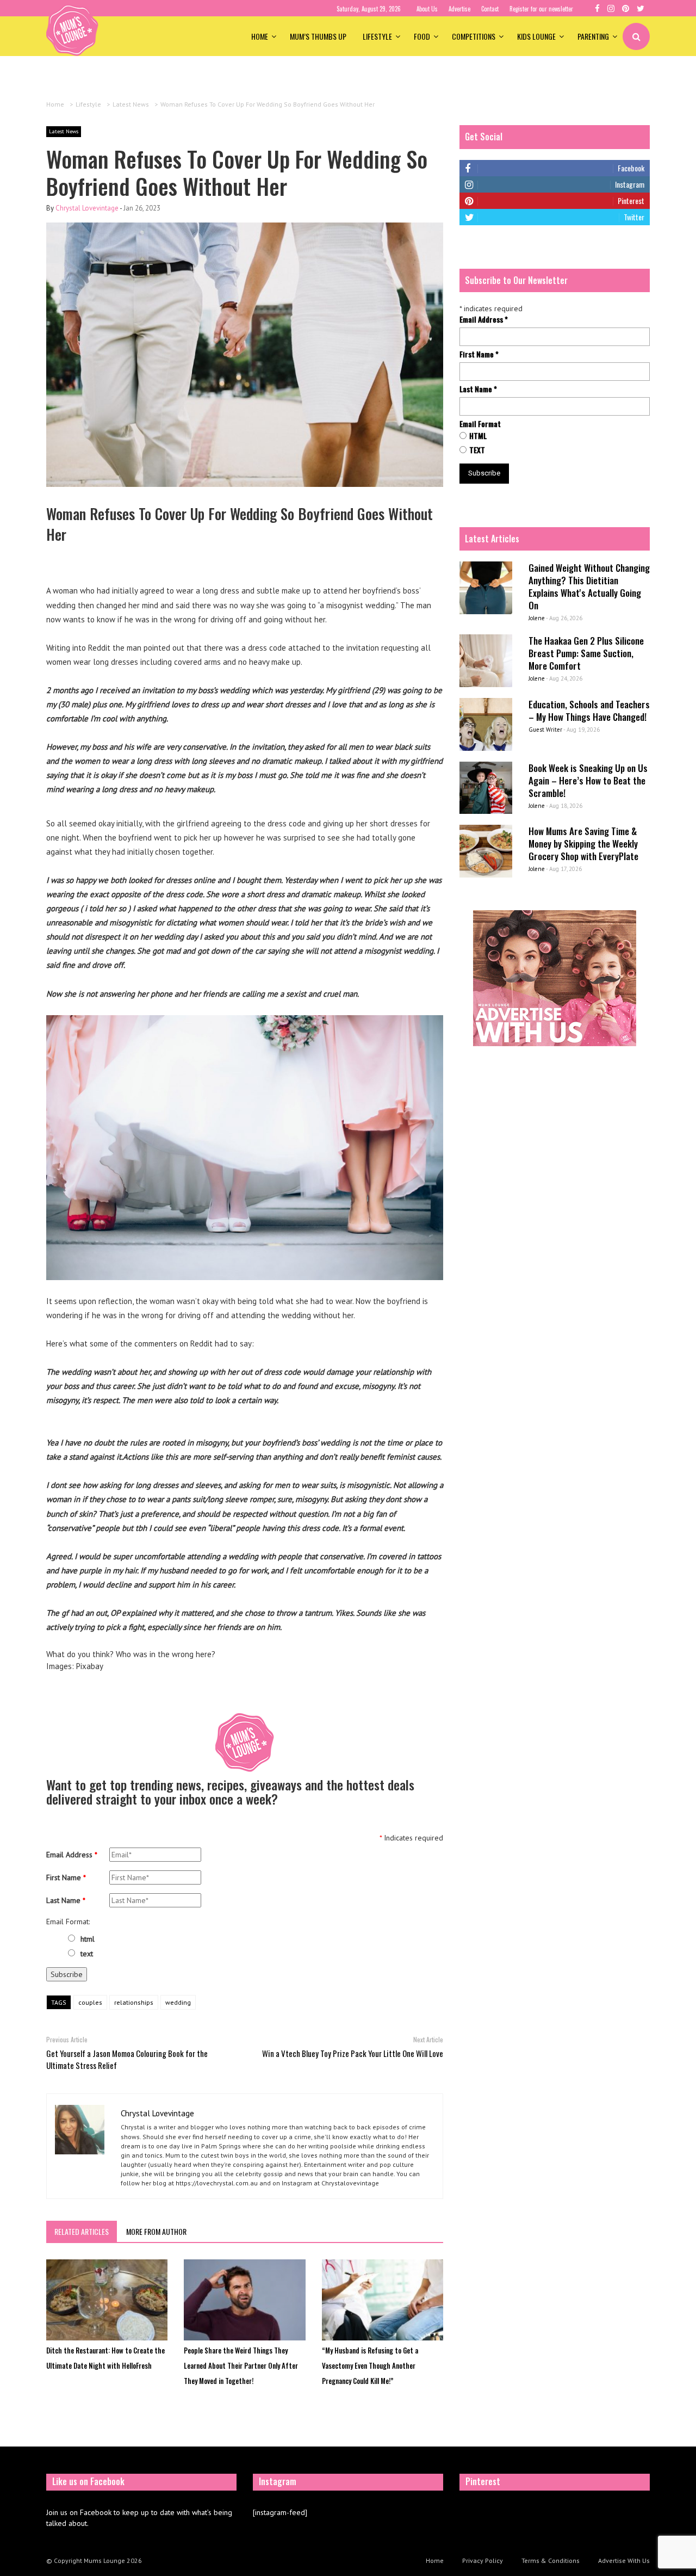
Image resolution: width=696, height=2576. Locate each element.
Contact (490, 9)
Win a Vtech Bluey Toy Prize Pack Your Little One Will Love (353, 2053)
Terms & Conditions (551, 2560)
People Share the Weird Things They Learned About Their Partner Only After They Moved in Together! (241, 2365)
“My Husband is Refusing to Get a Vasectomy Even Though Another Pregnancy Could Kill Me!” (370, 2365)
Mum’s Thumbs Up (318, 36)
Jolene (537, 618)
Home (260, 36)
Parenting (593, 36)
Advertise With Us (624, 2560)
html (88, 1939)
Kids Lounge (536, 36)
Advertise (459, 9)
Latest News (64, 131)
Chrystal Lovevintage (87, 208)
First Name (66, 1877)
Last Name (66, 1900)
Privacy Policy (483, 2560)
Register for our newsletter (541, 9)
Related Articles (82, 2231)
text (87, 1954)
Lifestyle (377, 36)
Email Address (72, 1855)
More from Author (156, 2231)
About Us (427, 9)
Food (422, 36)
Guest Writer (545, 730)
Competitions (474, 36)
